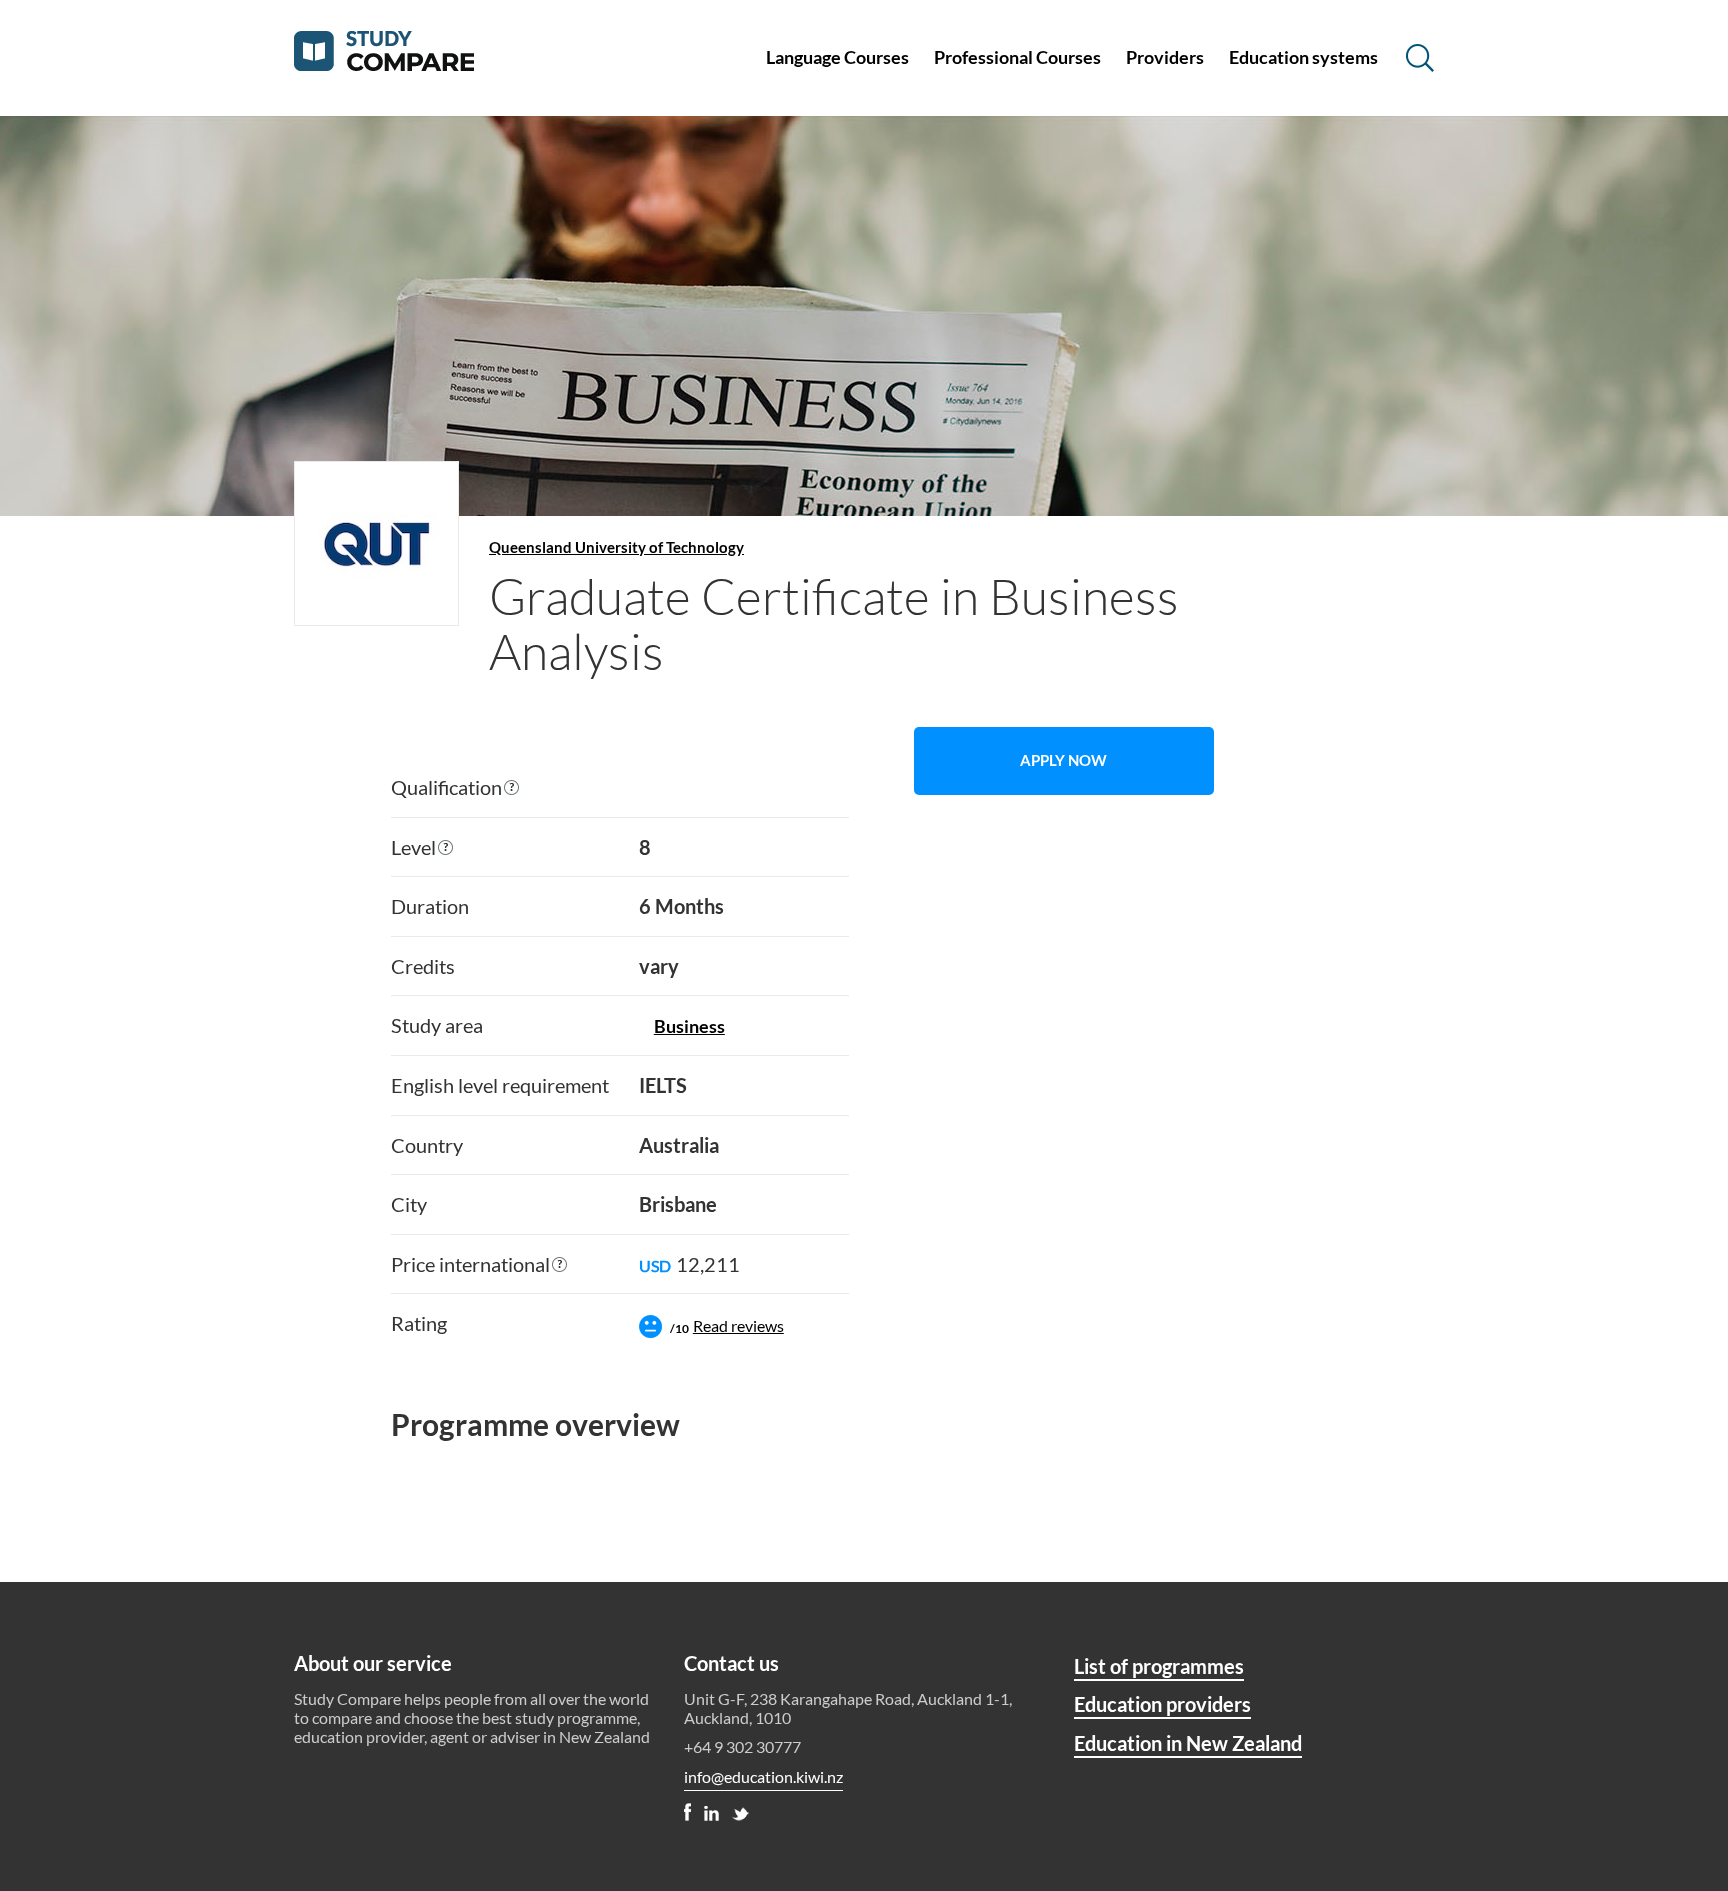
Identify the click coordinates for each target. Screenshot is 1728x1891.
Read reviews (738, 1325)
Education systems (1303, 57)
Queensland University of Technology (616, 547)
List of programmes (1159, 1666)
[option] (620, 1063)
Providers (1165, 57)
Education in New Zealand (1188, 1743)
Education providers (1162, 1704)
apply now (1063, 760)
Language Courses (837, 57)
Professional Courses (1017, 57)
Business (689, 1026)
